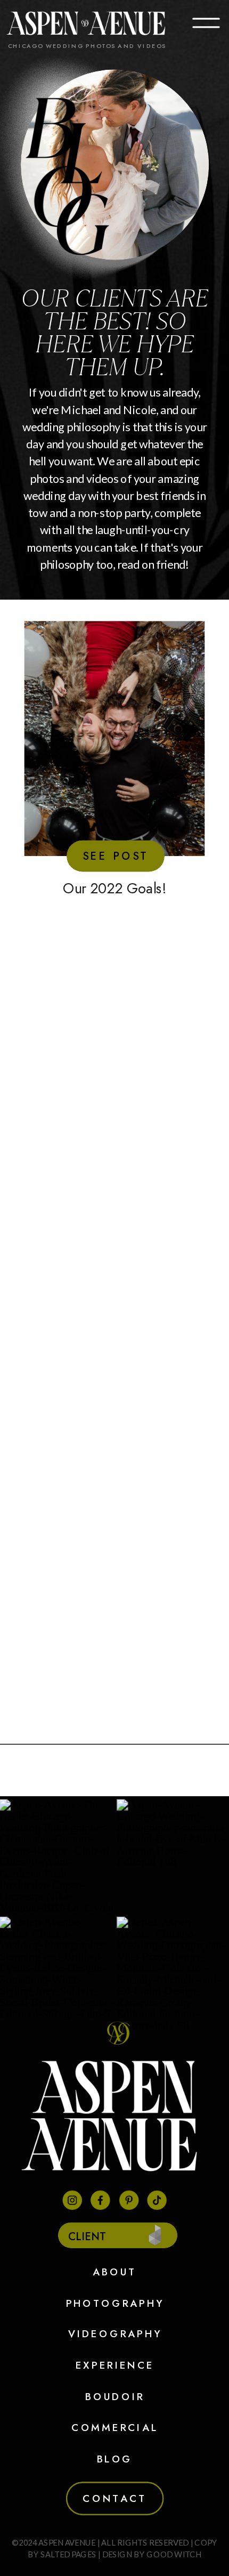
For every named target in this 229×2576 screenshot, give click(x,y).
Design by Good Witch (152, 2554)
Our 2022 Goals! (114, 888)
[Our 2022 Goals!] (115, 738)
